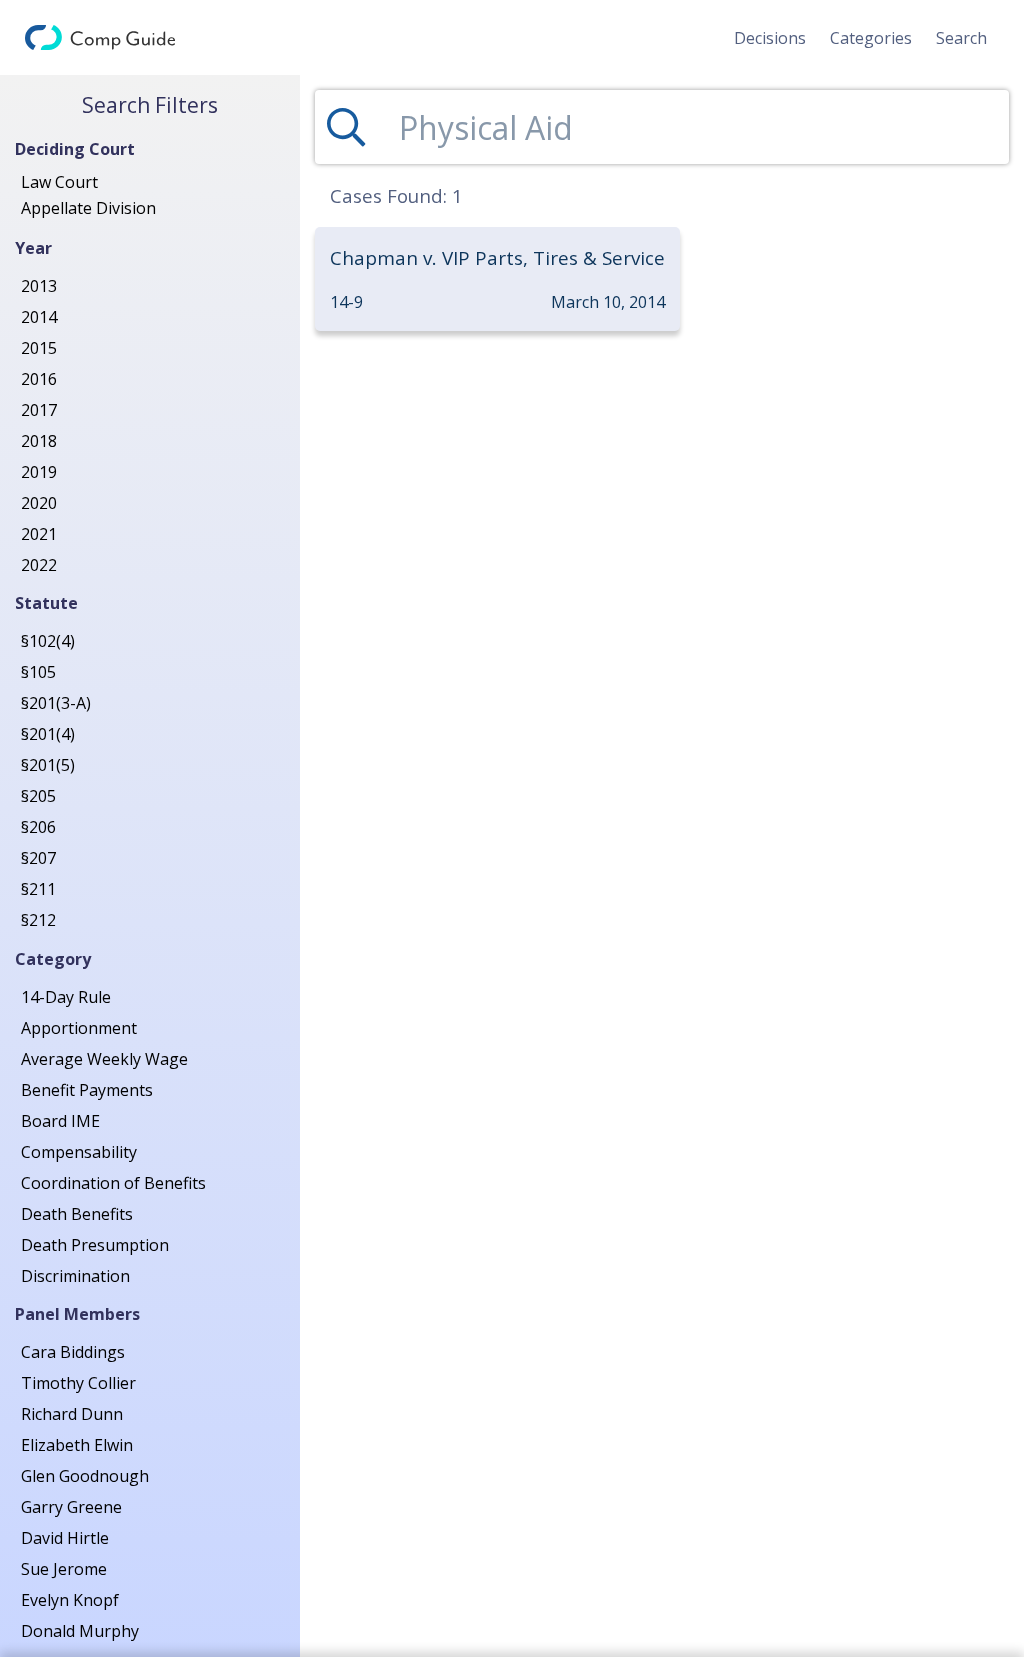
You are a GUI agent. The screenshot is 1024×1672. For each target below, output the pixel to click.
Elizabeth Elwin (77, 1445)
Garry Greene (71, 1507)
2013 (39, 286)
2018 (39, 441)
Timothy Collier (78, 1383)
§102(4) (48, 641)
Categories (871, 38)
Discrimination (75, 1276)
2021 (39, 534)
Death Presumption (95, 1245)
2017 (39, 410)
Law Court (59, 182)
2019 (39, 472)
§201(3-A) (56, 703)
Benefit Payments (87, 1090)
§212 (38, 920)
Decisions (770, 38)
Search (961, 38)
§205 (38, 796)
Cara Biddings (73, 1352)
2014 (39, 317)
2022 (39, 565)
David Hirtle (65, 1538)
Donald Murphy (80, 1631)
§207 (38, 858)
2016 (39, 379)
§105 (38, 672)
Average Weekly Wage (104, 1059)
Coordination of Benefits (113, 1183)
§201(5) (48, 765)
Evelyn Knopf (70, 1600)
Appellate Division (88, 208)
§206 (38, 827)
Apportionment (79, 1028)
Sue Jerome (64, 1569)
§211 (38, 889)
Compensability (79, 1152)
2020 (39, 503)
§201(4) (48, 734)
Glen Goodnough (85, 1476)
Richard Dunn (72, 1414)
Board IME (60, 1121)
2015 (39, 348)
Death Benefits (77, 1214)
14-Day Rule (66, 997)
